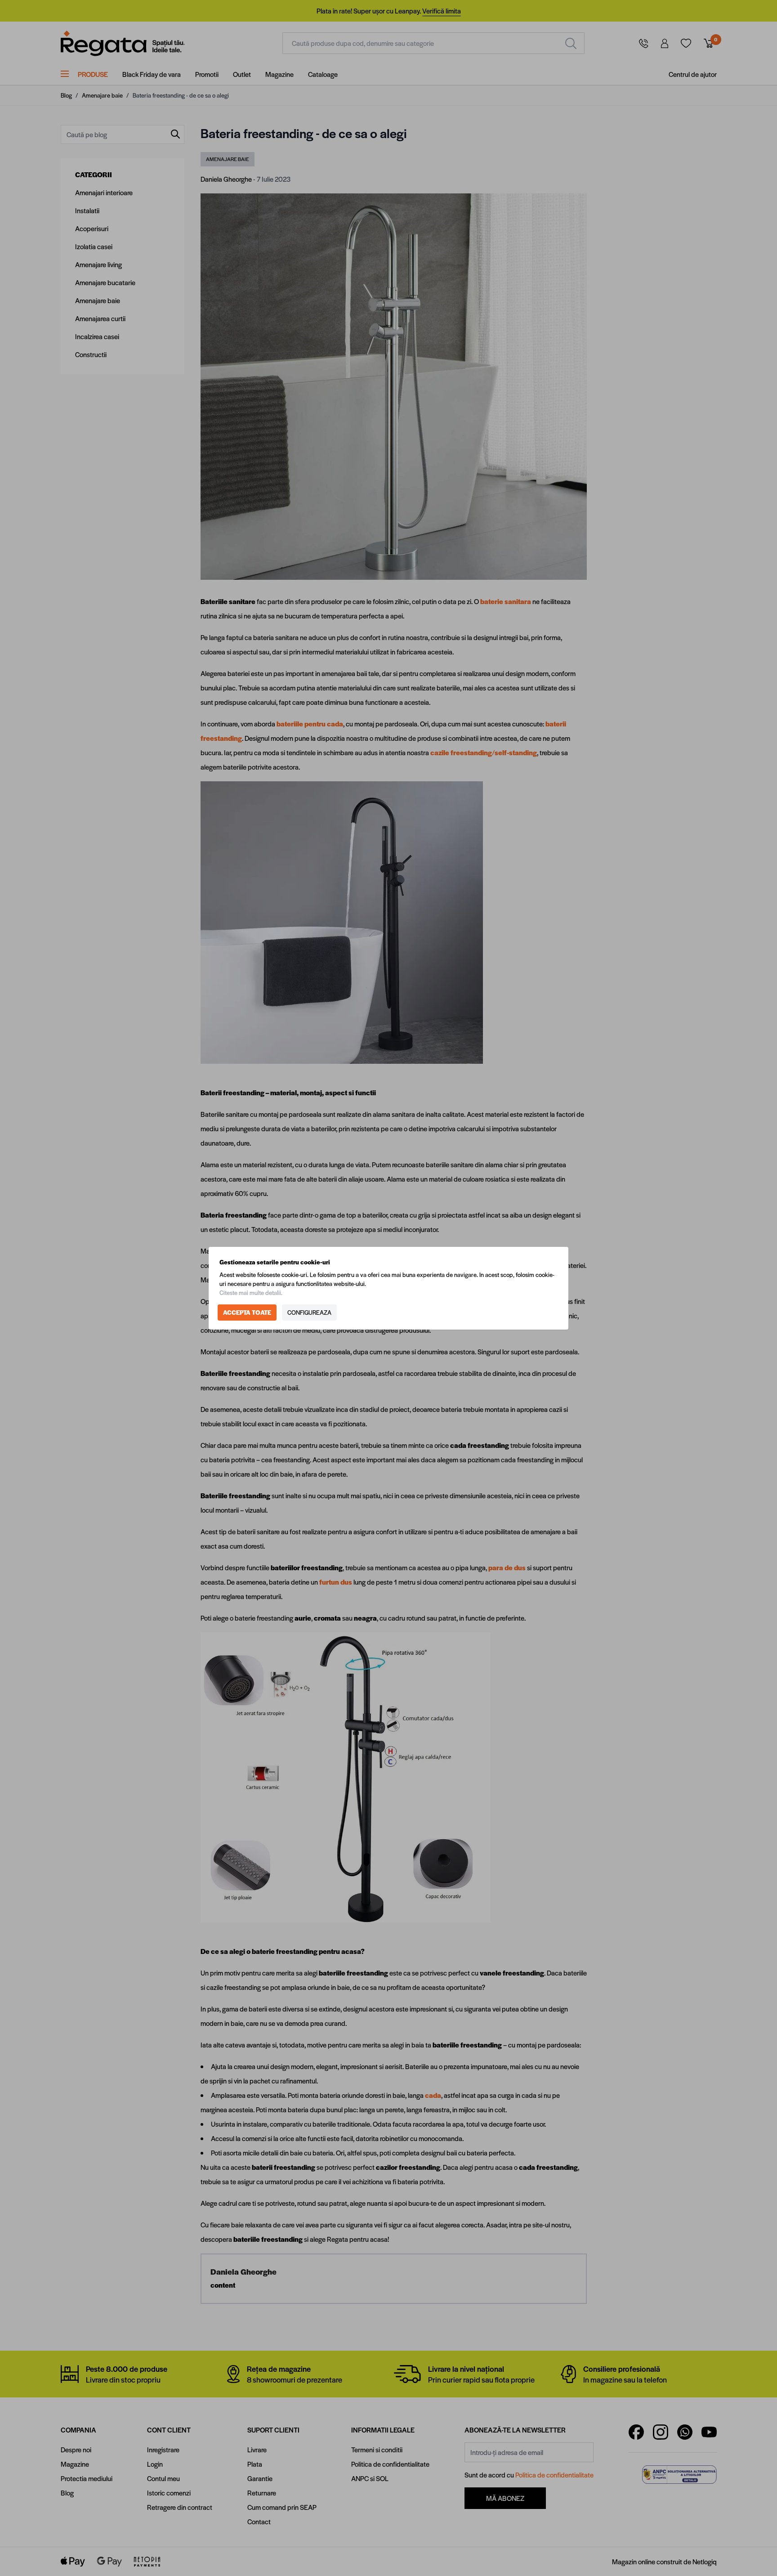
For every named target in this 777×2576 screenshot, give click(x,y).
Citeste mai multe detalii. (251, 1292)
